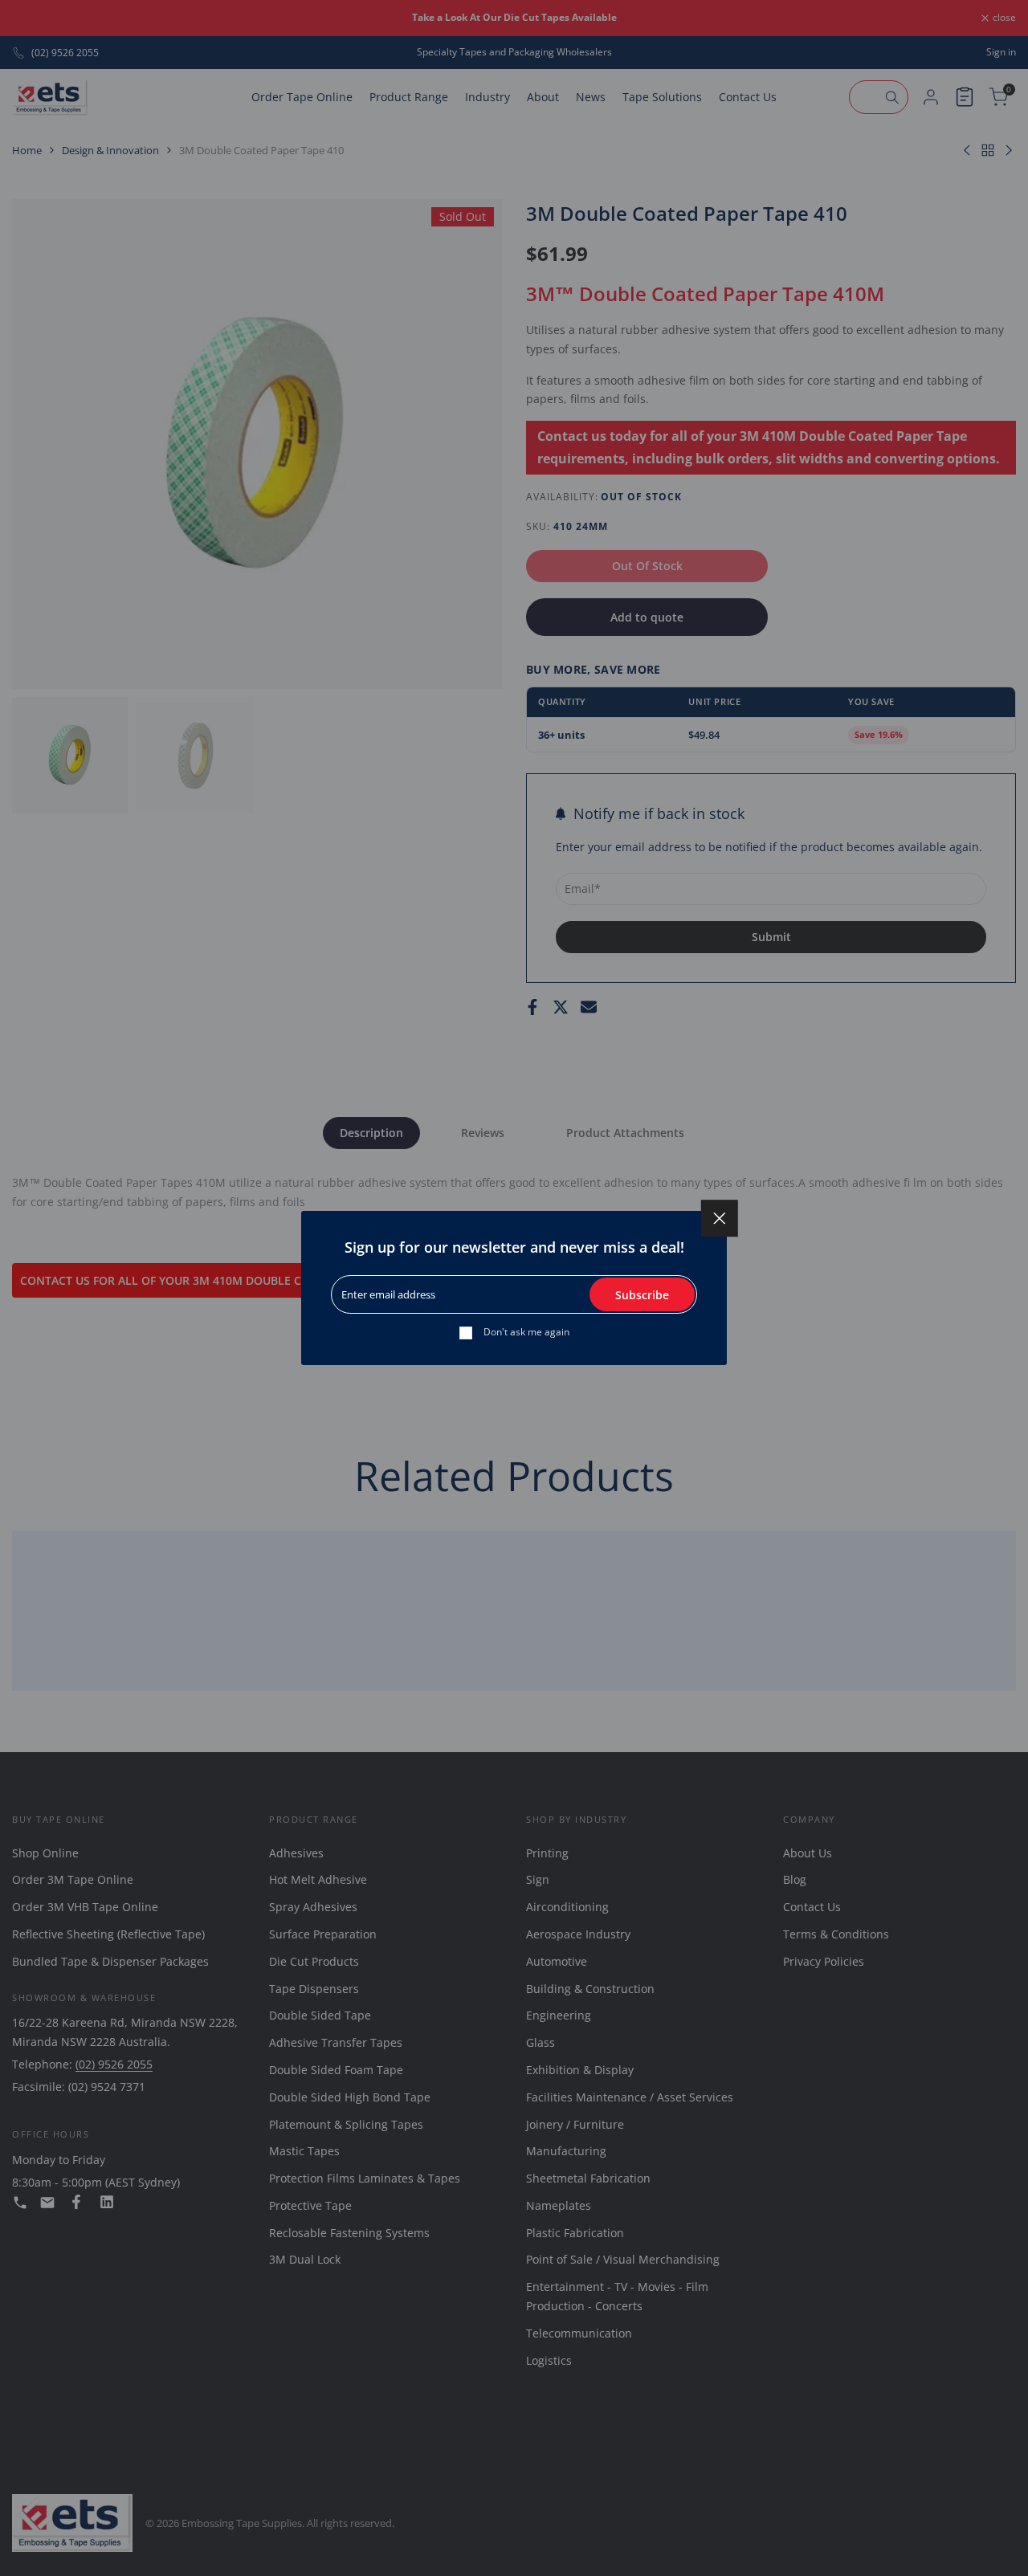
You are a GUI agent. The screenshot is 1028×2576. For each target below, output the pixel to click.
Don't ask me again (526, 1332)
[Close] (720, 1218)
